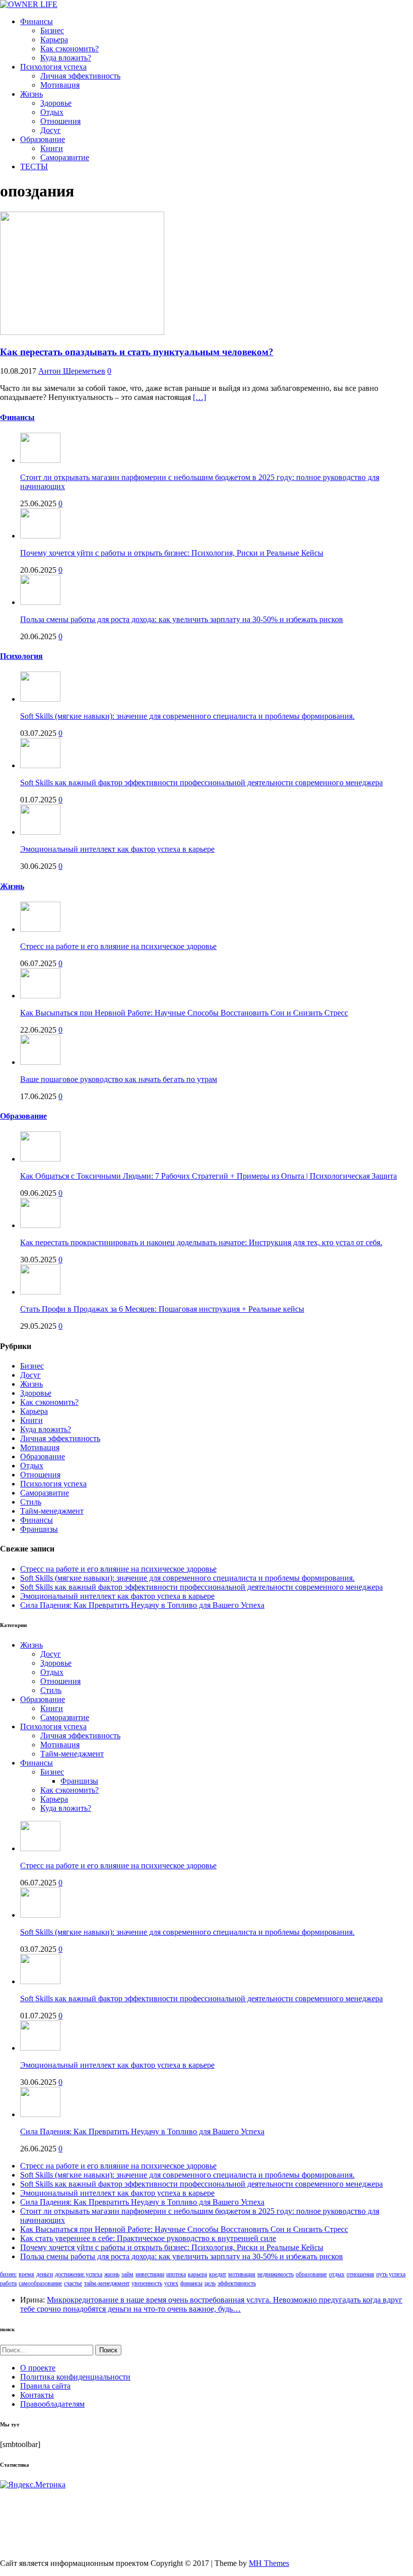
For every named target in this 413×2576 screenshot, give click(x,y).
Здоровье (56, 103)
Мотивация (60, 85)
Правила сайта (45, 2386)
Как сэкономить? (70, 49)
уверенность (147, 2283)
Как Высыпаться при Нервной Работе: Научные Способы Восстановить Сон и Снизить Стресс (184, 1013)
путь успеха (391, 2274)
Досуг (51, 130)
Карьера (54, 40)
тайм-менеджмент (107, 2283)
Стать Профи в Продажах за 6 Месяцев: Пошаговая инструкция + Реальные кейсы (162, 1309)
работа (8, 2283)
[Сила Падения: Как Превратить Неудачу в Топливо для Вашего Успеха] (40, 2114)
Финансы (37, 21)
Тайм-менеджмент (52, 1511)
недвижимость (276, 2274)
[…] (199, 397)
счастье (73, 2283)
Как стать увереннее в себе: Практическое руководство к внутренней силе (148, 2238)
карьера (197, 2274)
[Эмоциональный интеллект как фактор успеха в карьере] (40, 832)
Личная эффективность (80, 76)
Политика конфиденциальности (75, 2377)
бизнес (8, 2274)
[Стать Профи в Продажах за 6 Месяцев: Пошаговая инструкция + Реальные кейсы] (40, 1292)
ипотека (176, 2274)
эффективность (237, 2283)
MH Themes (269, 2563)
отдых (337, 2274)
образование (311, 2274)
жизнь (112, 2274)
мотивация (242, 2274)
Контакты (37, 2395)
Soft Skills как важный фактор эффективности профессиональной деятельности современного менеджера (201, 783)
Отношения (60, 121)
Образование (43, 139)
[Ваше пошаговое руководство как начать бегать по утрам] (40, 1062)
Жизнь (31, 94)
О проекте (38, 2368)
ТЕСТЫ (34, 166)
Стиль (31, 1502)
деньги (45, 2274)
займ (127, 2274)
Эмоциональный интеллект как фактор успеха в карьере (117, 849)
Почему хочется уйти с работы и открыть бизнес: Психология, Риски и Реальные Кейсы (172, 553)
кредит (218, 2274)
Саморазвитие (65, 157)
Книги (52, 148)
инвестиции (150, 2274)
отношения (360, 2274)
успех (171, 2283)
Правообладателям (52, 2404)
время (26, 2274)
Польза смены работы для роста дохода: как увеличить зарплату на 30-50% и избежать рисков (182, 619)
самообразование (40, 2283)
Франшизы (39, 1529)
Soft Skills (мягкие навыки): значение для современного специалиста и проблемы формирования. (187, 716)
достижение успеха (79, 2274)
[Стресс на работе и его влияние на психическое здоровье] (40, 929)
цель (210, 2283)
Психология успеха (53, 67)
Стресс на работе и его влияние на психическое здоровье (118, 946)
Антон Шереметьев (72, 371)
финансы (191, 2283)
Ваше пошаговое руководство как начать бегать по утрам (119, 1079)
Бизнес (52, 30)
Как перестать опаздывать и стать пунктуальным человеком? (137, 352)
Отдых (52, 112)
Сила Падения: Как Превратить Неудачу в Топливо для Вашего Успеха (142, 1605)
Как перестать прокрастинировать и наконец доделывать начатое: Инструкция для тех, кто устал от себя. (201, 1242)
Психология (21, 656)
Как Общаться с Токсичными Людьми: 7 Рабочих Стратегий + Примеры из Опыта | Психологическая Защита (209, 1176)
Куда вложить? (66, 58)
